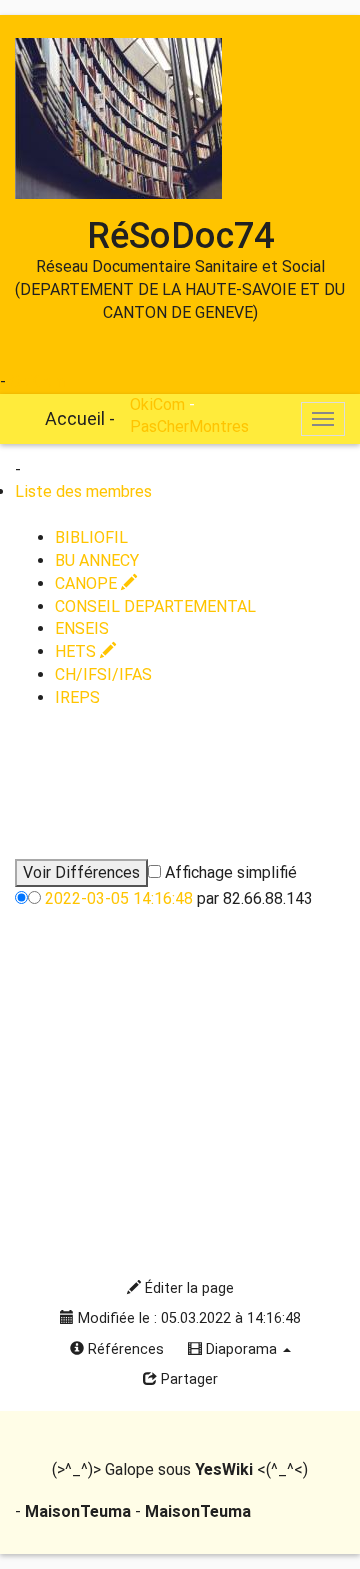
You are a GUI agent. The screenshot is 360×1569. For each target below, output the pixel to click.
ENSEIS (82, 628)
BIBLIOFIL (91, 537)
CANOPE (88, 583)
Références (124, 1349)
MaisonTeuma (80, 1511)
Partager (187, 1379)
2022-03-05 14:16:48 (119, 898)
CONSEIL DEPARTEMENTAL (155, 606)
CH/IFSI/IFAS (103, 674)
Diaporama (241, 1349)
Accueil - (80, 418)
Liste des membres (83, 491)
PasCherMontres (189, 426)
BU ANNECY (97, 560)
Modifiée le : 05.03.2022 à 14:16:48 (187, 1318)
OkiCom (37, 381)
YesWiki (224, 1469)
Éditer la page (187, 1288)
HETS (77, 651)
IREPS (77, 697)
